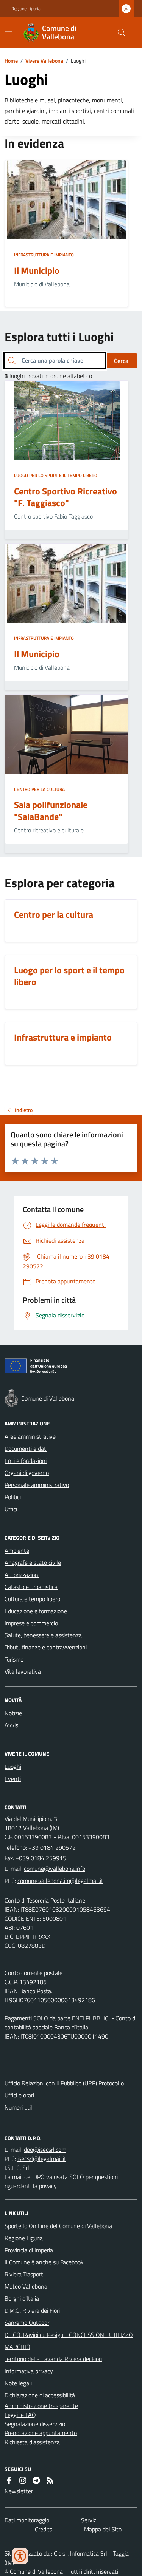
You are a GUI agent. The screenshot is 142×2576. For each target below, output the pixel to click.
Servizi (89, 2520)
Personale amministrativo (37, 1485)
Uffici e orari (19, 2095)
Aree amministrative (30, 1436)
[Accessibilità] (20, 2556)
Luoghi (13, 1767)
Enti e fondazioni (26, 1461)
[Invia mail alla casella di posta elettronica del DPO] (45, 2150)
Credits (44, 2529)
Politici (13, 1497)
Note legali (18, 2383)
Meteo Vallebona (26, 2286)
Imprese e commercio (31, 1623)
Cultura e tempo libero (32, 1599)
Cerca (121, 361)
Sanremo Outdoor (27, 2323)
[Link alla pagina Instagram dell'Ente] (23, 2480)
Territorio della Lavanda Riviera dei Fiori (53, 2359)
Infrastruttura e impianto (44, 255)
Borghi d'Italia (22, 2298)
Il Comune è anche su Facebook (44, 2262)
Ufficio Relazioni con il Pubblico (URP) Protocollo (64, 2083)
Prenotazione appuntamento (41, 2433)
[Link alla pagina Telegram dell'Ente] (36, 2480)
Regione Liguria (26, 9)
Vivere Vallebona (44, 61)
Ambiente (17, 1551)
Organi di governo (27, 1473)
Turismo (14, 1659)
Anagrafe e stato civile (33, 1563)
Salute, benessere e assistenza (43, 1635)
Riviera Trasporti (24, 2274)
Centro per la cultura (39, 789)
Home (11, 61)
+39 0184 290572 (52, 1847)
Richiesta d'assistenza (32, 2442)
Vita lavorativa (23, 1671)
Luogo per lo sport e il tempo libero (56, 476)
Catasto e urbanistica (31, 1587)
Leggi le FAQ (20, 2415)
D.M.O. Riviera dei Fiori (32, 2310)
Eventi (13, 1779)
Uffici (11, 1509)
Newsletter (19, 2491)
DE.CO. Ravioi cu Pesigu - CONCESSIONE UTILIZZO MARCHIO (69, 2341)
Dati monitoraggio (27, 2520)
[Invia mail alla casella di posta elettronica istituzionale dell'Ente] (55, 1869)
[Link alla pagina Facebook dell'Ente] (9, 2480)
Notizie (13, 1713)
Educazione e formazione (36, 1611)
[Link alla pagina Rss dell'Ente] (50, 2480)
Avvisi (12, 1725)
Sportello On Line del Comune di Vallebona (58, 2226)
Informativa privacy (29, 2371)
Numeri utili (19, 2107)
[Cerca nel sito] (119, 32)
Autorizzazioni (22, 1575)
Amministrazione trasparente (41, 2406)
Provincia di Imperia (29, 2250)
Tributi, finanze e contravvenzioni (46, 1647)
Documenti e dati (26, 1449)
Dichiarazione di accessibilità (40, 2395)
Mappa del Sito (103, 2529)
